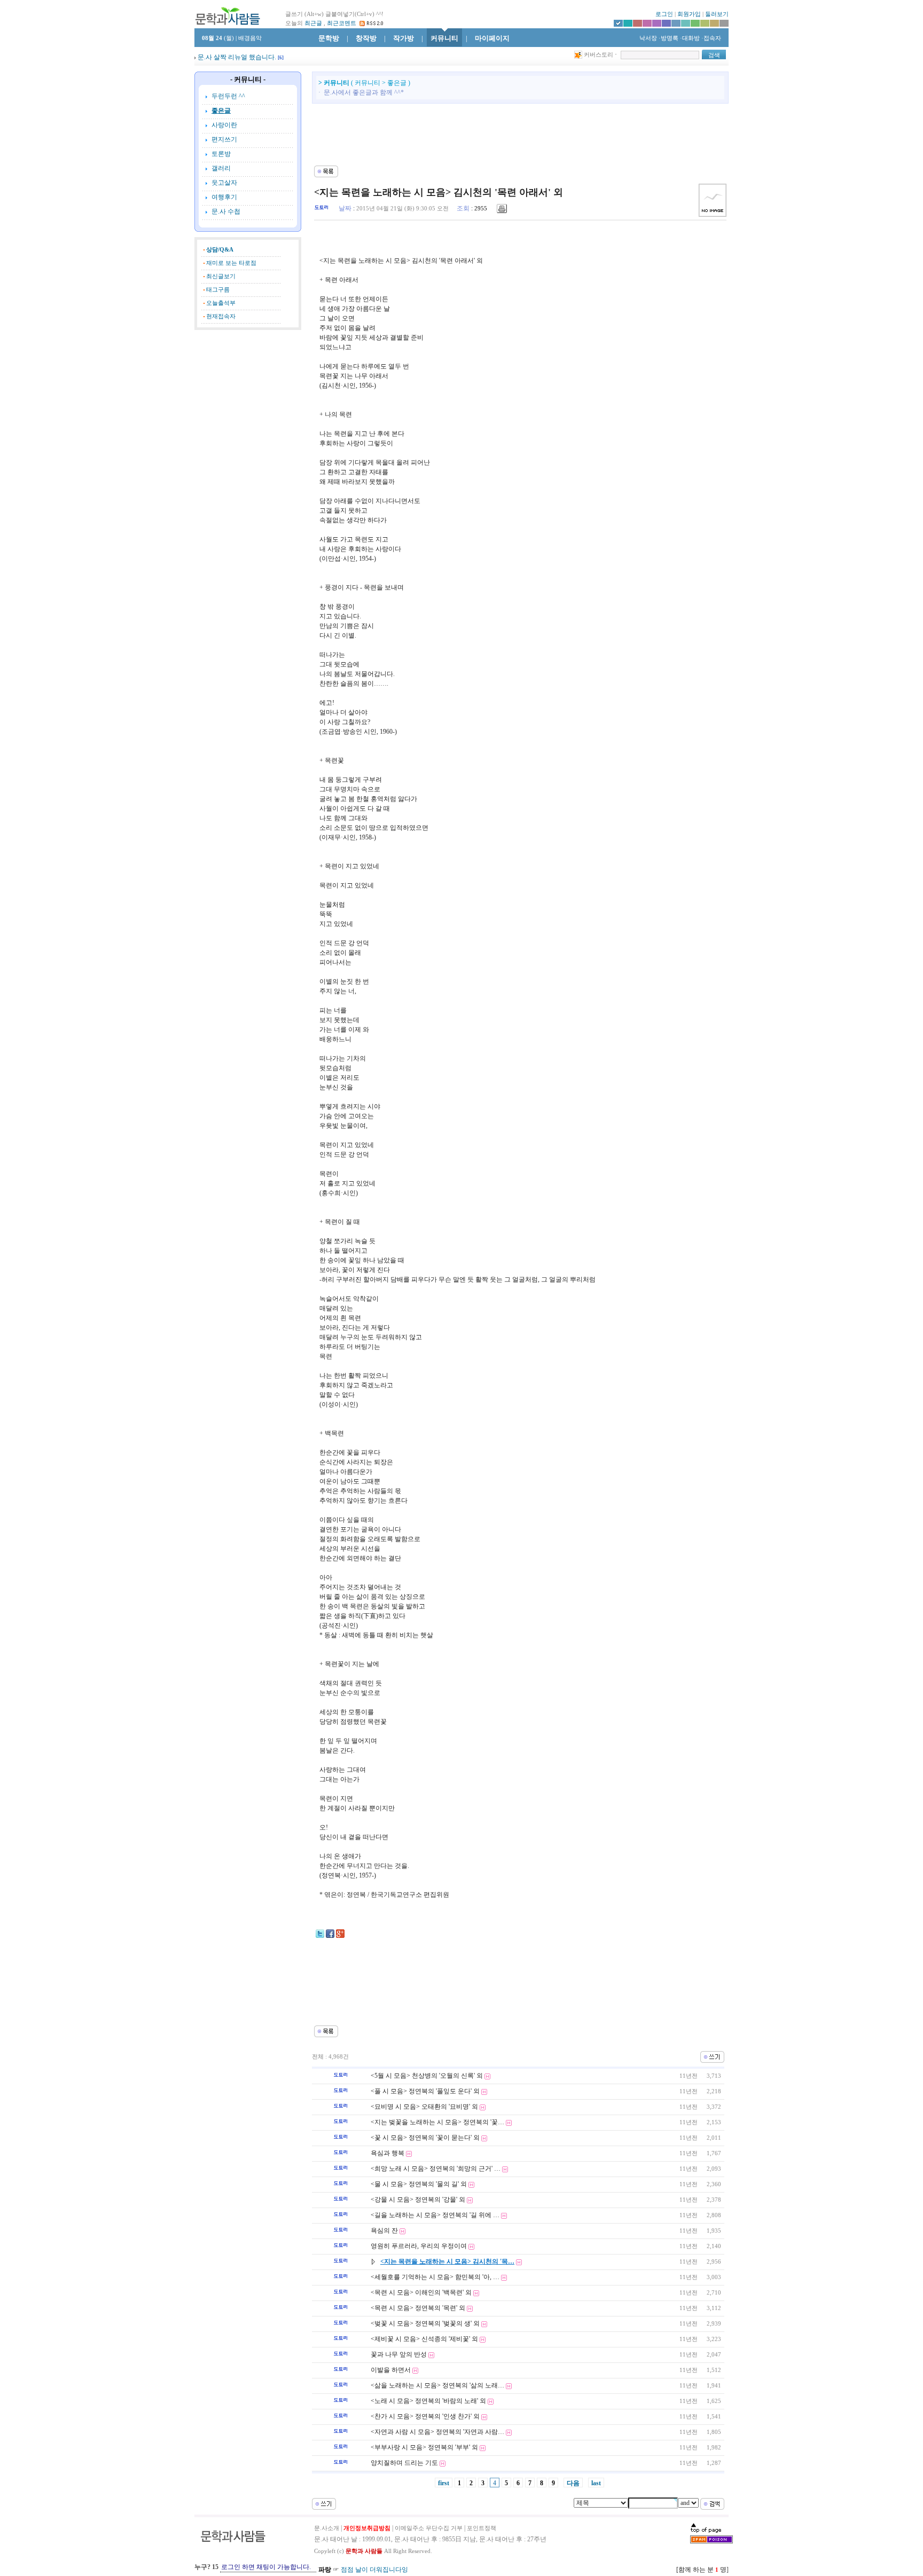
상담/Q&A (220, 250)
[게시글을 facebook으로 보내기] (330, 1936)
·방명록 (668, 38)
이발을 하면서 (391, 2370)
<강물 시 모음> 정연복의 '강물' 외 (418, 2200)
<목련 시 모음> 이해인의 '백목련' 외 (421, 2292)
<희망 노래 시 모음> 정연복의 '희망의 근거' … (436, 2169)
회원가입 (689, 14)
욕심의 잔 (384, 2231)
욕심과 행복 (388, 2153)
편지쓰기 (224, 139)
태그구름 (218, 290)
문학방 (329, 38)
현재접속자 (221, 316)
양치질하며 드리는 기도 (404, 2463)
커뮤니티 (444, 38)
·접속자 (711, 38)
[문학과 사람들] (228, 16)
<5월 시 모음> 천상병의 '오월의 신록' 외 (427, 2076)
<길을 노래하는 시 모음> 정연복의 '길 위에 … (435, 2215)
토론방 (221, 154)
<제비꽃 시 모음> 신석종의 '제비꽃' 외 (424, 2339)
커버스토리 (599, 55)
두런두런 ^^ (228, 96)
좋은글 (221, 111)
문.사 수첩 (226, 211)
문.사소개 (327, 2528)
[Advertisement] (248, 389)
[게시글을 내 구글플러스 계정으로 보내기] (340, 1936)
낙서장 (647, 38)
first (444, 2483)
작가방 (404, 38)
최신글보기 (221, 276)
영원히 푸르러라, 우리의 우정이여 (419, 2246)
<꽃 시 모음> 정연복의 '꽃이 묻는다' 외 (425, 2138)
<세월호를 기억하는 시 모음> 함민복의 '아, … (435, 2277)
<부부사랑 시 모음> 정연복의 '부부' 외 (424, 2447)
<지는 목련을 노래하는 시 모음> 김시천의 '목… (447, 2261)
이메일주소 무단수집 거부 (429, 2528)
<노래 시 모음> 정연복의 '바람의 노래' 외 (428, 2401)
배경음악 (250, 38)
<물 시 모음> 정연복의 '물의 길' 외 (419, 2184)
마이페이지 (492, 38)
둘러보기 (717, 14)
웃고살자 (224, 183)
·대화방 (690, 38)
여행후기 (224, 197)
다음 (573, 2483)
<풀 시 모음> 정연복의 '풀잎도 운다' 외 (425, 2091)
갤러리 (221, 168)
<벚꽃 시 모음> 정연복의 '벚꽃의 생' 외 (425, 2323)
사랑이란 (224, 125)
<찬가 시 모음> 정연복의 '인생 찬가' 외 (425, 2416)
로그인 (664, 14)
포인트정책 (482, 2528)
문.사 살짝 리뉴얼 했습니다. (237, 57)
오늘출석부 (221, 303)
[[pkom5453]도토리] (322, 208)
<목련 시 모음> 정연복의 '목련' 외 (418, 2308)
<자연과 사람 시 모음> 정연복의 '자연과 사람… (437, 2432)
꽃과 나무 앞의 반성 (399, 2354)
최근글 (313, 23)
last (596, 2483)
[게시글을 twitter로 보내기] (320, 1936)
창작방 (366, 38)
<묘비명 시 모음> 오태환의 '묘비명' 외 (424, 2107)
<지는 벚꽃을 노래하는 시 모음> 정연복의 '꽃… (437, 2122)
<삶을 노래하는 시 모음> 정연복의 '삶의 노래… (437, 2385)
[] (281, 58)
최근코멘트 (342, 23)
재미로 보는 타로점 (231, 263)
